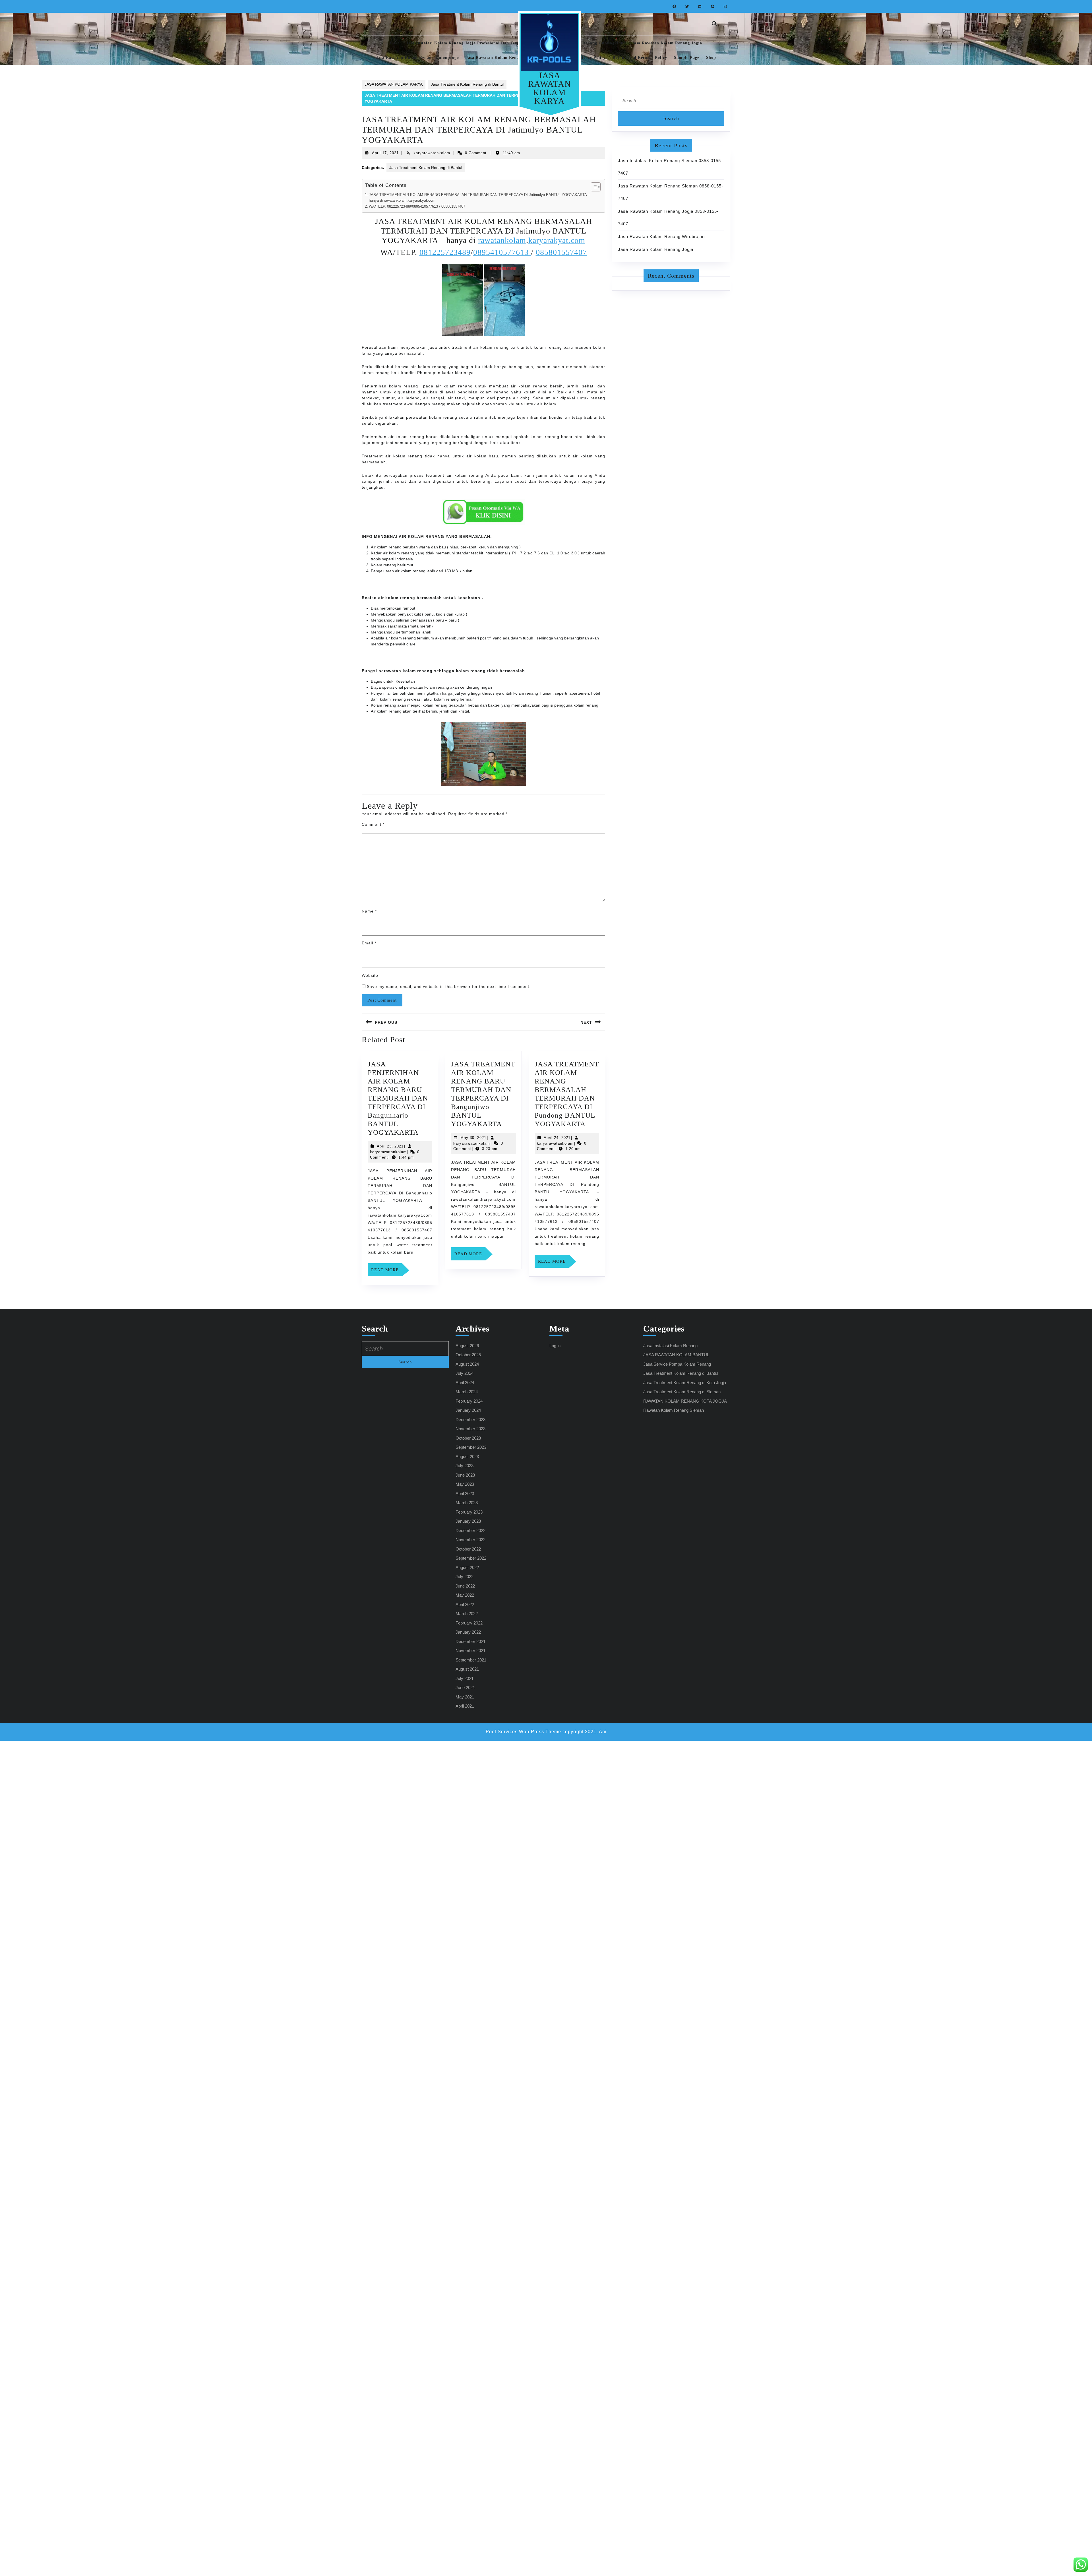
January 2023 (468, 1521)
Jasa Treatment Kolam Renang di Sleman (682, 1392)
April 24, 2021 (557, 1138)
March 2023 (467, 1503)
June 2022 (465, 1586)
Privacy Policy (591, 58)
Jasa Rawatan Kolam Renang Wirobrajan (661, 237)
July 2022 (465, 1577)
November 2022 (470, 1540)
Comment (373, 824)
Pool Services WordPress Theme (523, 1732)
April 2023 (465, 1494)
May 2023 (465, 1484)
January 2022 (468, 1632)
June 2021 (465, 1688)
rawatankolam (502, 240)
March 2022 (467, 1614)
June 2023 (465, 1475)
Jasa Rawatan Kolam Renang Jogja (667, 43)
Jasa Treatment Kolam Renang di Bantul (467, 84)
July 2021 (465, 1678)
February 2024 (469, 1401)
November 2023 (470, 1429)
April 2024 (465, 1383)
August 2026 (467, 1346)
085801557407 (561, 252)
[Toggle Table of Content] (593, 187)
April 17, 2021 (385, 153)
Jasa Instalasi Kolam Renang (670, 1346)
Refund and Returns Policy (640, 58)
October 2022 (468, 1549)
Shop (711, 58)
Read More (387, 1272)
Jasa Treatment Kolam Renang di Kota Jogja (685, 1383)
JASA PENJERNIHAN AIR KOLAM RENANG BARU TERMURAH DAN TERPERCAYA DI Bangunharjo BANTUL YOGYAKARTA (398, 1098)
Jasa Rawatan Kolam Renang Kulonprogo (417, 58)
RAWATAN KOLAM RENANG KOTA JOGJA (685, 1401)
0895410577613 (502, 252)
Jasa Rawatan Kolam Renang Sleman (503, 58)
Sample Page (687, 58)
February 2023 (469, 1512)
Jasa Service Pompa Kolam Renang (677, 1364)
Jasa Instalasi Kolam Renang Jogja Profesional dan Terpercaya (469, 43)
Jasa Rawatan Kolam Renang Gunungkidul (582, 43)
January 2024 (468, 1410)
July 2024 (465, 1373)
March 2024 (467, 1392)
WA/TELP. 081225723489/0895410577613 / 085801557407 (417, 207)
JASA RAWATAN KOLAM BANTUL (676, 1355)
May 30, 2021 (473, 1138)
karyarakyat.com (557, 240)
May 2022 (465, 1595)
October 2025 (468, 1355)
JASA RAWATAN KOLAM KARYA (550, 88)
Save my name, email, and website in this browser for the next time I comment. (449, 986)
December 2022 (470, 1530)
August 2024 (467, 1364)
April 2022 (465, 1604)
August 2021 (467, 1669)
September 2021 (471, 1660)
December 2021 (470, 1641)
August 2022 (467, 1567)
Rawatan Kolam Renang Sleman (674, 1410)
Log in (555, 1346)
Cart (395, 43)
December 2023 (470, 1420)
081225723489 (445, 252)
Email (369, 943)
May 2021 (465, 1697)
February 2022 (469, 1623)
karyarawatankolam (432, 153)
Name (369, 911)
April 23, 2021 (390, 1146)
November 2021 (470, 1651)
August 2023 (467, 1457)
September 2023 (471, 1447)
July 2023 (465, 1466)
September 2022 (471, 1558)
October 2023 (468, 1438)
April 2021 (465, 1706)
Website (370, 975)
